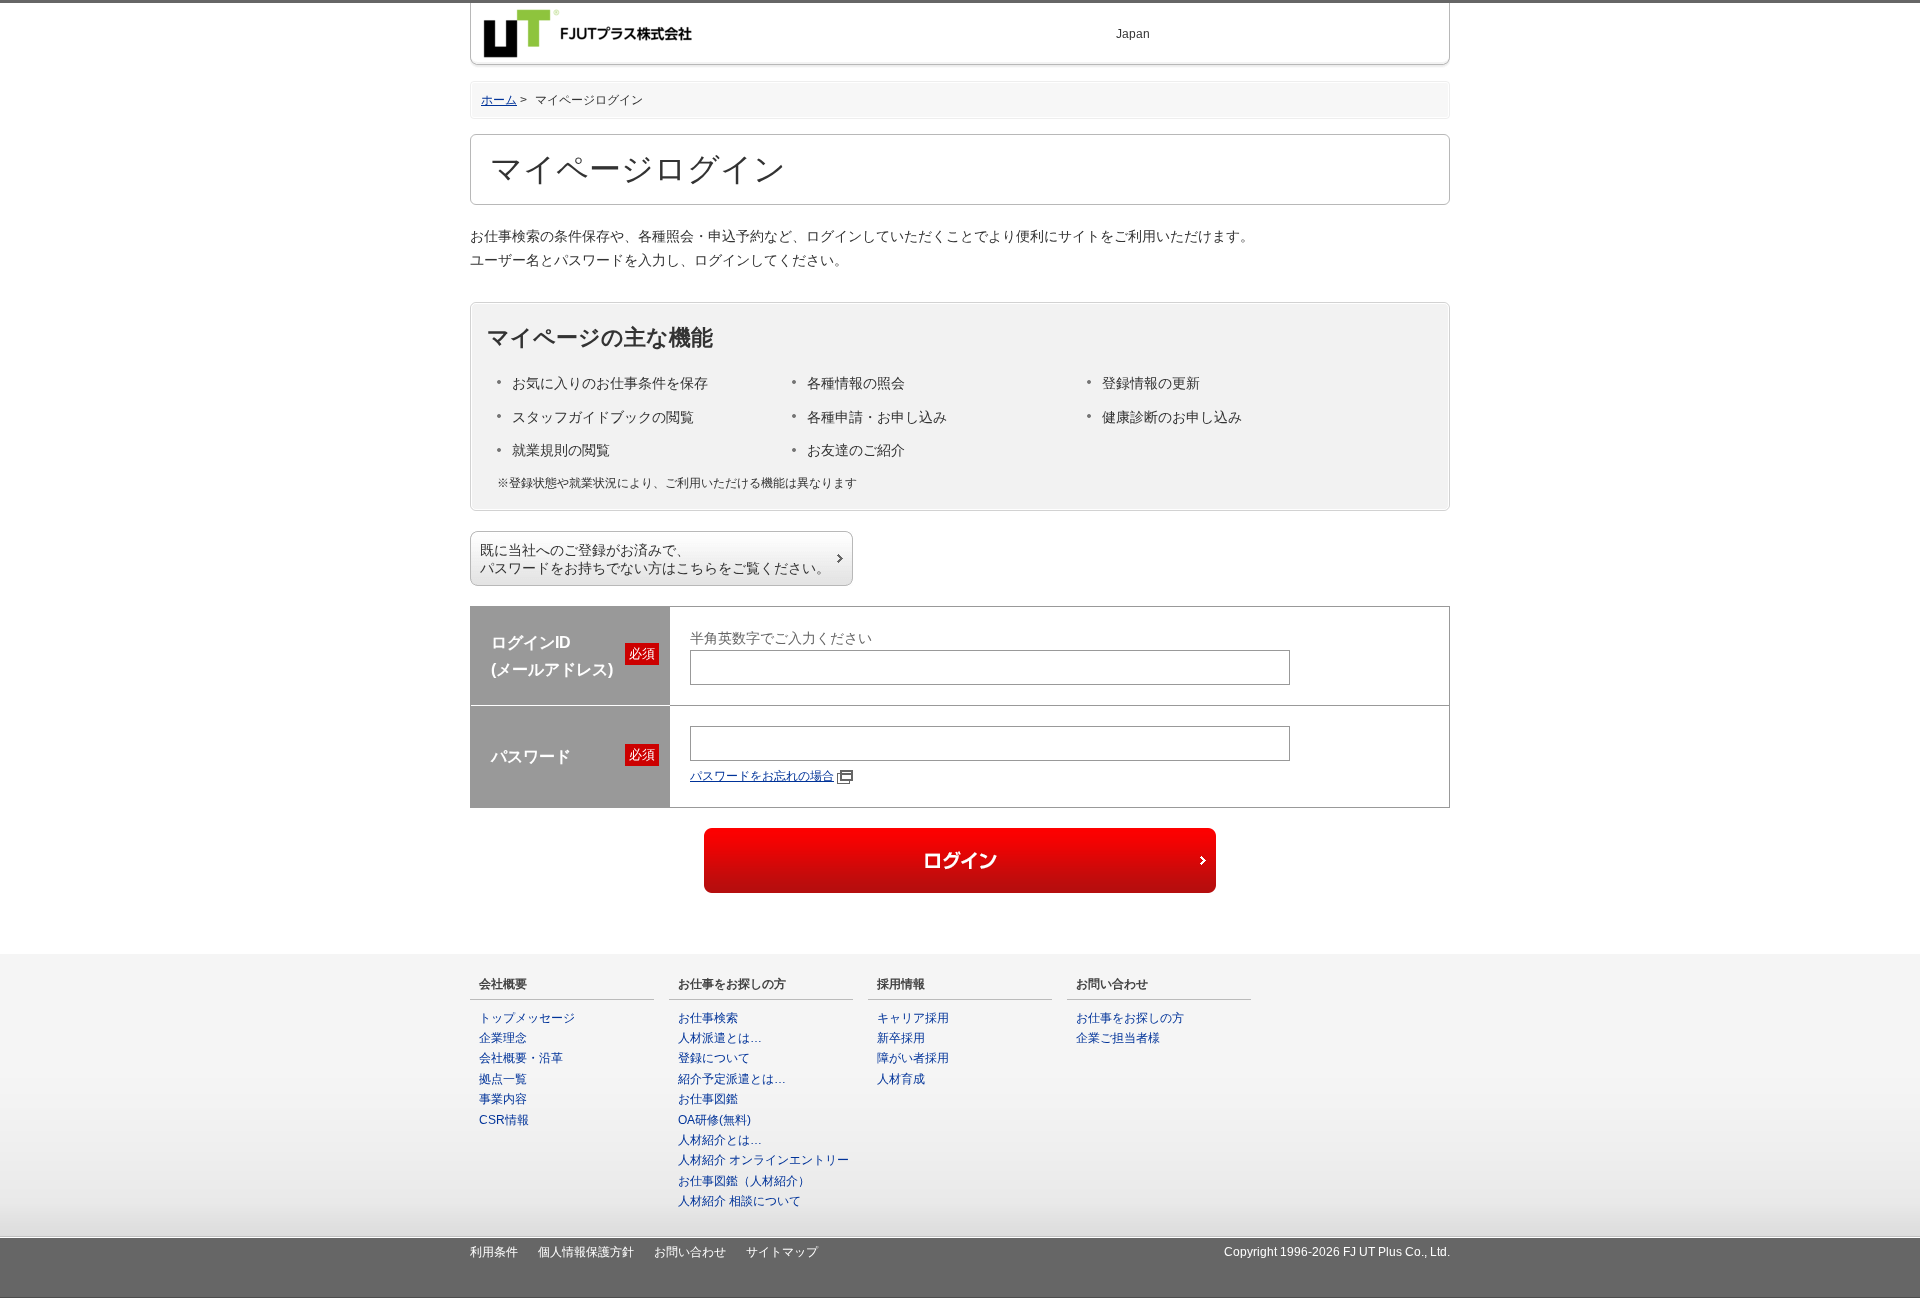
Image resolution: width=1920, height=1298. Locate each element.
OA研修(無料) (714, 1120)
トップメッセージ (527, 1018)
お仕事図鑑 (708, 1099)
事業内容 (503, 1099)
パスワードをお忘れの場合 (762, 776)
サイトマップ (782, 1252)
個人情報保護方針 (586, 1252)
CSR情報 (504, 1120)
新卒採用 (901, 1038)
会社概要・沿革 (521, 1058)
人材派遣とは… (720, 1038)
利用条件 (494, 1252)
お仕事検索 (708, 1018)
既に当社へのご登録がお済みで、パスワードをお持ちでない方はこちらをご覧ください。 (655, 559)
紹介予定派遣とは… (732, 1079)
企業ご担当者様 (1118, 1038)
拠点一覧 (503, 1079)
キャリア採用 (913, 1018)
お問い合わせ (690, 1252)
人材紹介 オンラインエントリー (763, 1160)
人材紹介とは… (720, 1140)
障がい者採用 (913, 1058)
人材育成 (901, 1079)
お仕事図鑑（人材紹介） (744, 1181)
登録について (714, 1058)
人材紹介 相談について (739, 1201)
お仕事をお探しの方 (1130, 1018)
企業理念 (503, 1038)
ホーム (499, 100)
